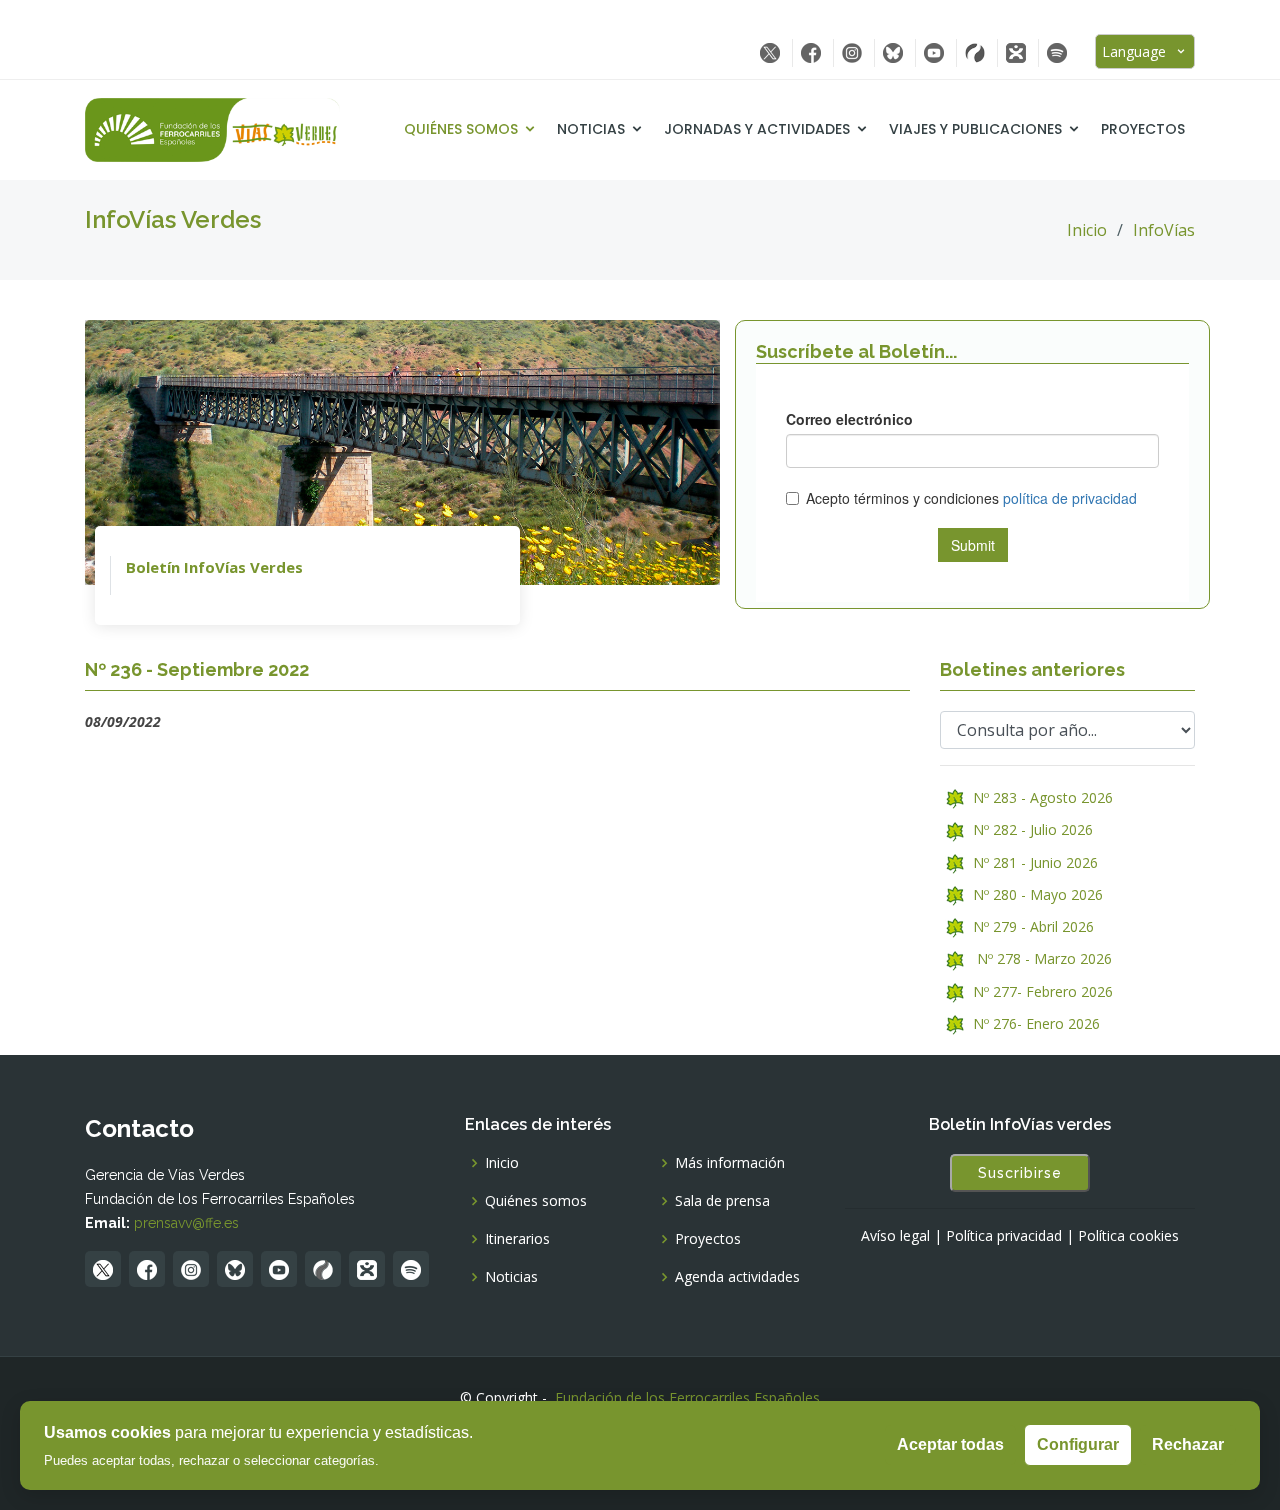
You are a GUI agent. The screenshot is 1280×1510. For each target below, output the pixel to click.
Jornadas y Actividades (757, 129)
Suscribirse (1020, 1173)
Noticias (591, 129)
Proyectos (1143, 129)
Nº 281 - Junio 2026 (1031, 862)
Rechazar (1188, 1444)
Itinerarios (517, 1239)
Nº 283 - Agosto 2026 (1039, 797)
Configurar (1078, 1444)
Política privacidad (1004, 1236)
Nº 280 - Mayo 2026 (1034, 894)
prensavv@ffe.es (186, 1223)
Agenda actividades (737, 1277)
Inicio (1087, 230)
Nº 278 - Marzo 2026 (1038, 958)
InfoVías (1164, 230)
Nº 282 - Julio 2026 (1029, 829)
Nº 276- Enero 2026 (1032, 1023)
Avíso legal (895, 1236)
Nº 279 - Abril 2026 (1029, 926)
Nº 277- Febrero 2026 (1039, 991)
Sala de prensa (722, 1201)
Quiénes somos (461, 129)
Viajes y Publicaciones (975, 129)
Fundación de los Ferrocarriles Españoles (687, 1397)
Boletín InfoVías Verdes (214, 567)
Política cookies (1128, 1236)
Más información (730, 1163)
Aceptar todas (950, 1444)
